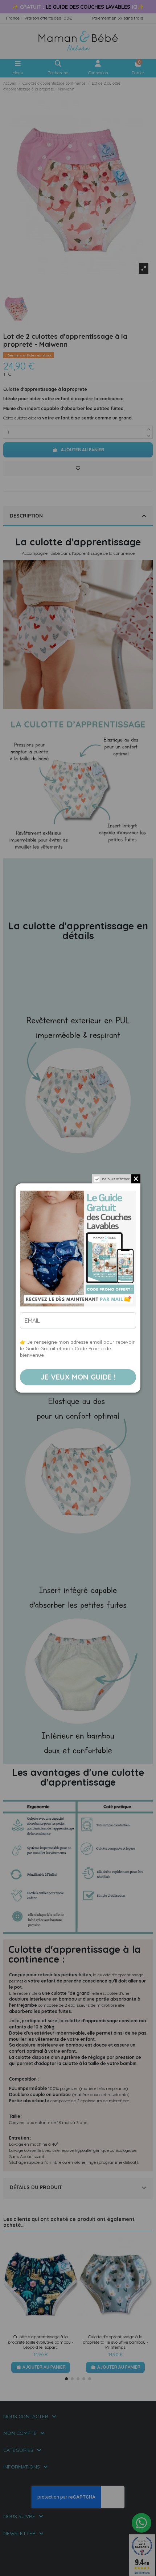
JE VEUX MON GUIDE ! (78, 1377)
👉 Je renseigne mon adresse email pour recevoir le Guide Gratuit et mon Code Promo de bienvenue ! (77, 1348)
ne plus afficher (116, 1179)
